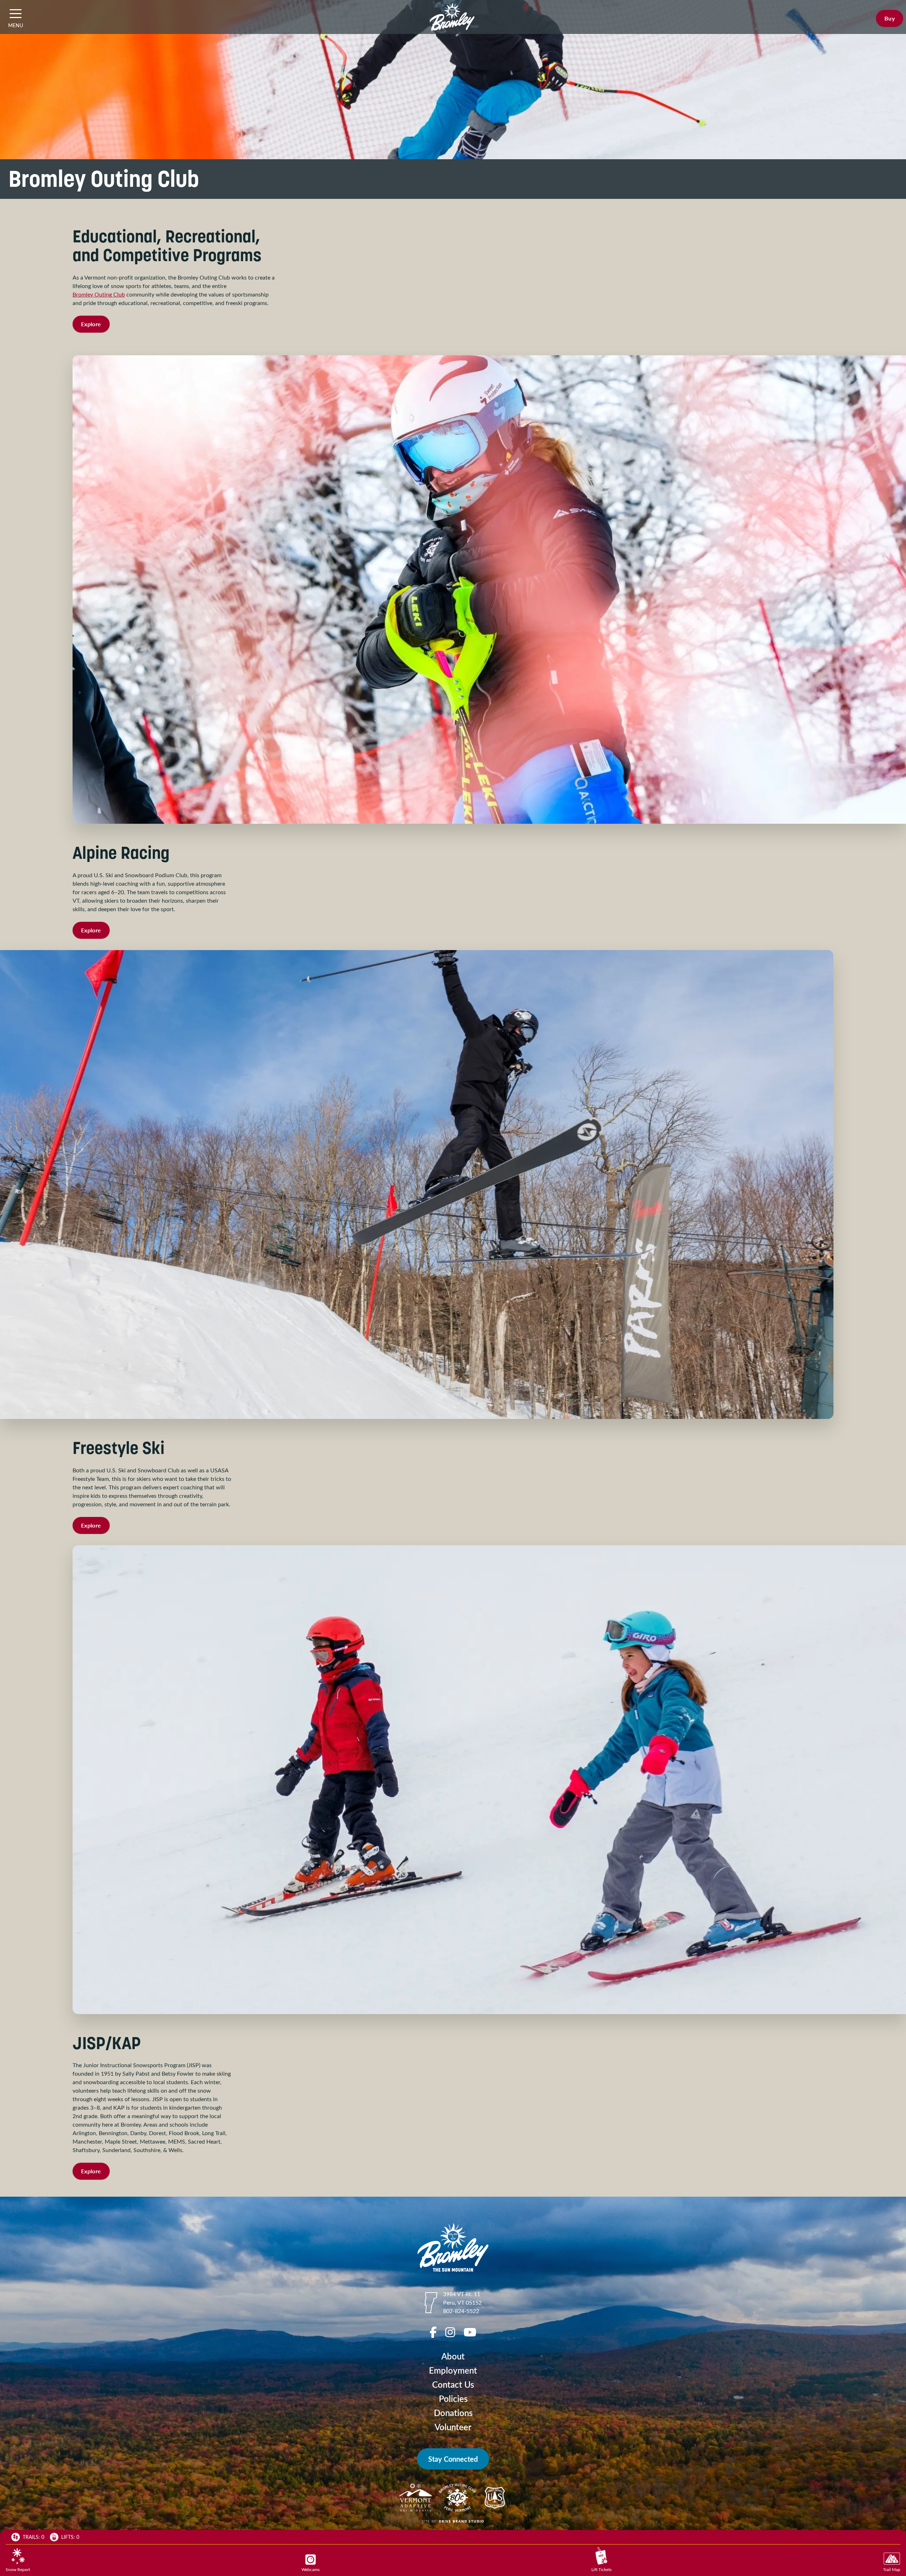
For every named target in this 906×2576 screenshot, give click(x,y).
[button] (16, 13)
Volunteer (453, 2427)
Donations (453, 2413)
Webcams (311, 2569)
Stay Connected (453, 2459)
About (453, 2356)
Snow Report (18, 2569)
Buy (890, 18)
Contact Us (453, 2384)
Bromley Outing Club (99, 294)
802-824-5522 (461, 2311)
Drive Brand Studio (461, 2521)
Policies (453, 2399)
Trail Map (892, 2569)
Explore (91, 324)
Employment (453, 2370)
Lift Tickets (601, 2569)
